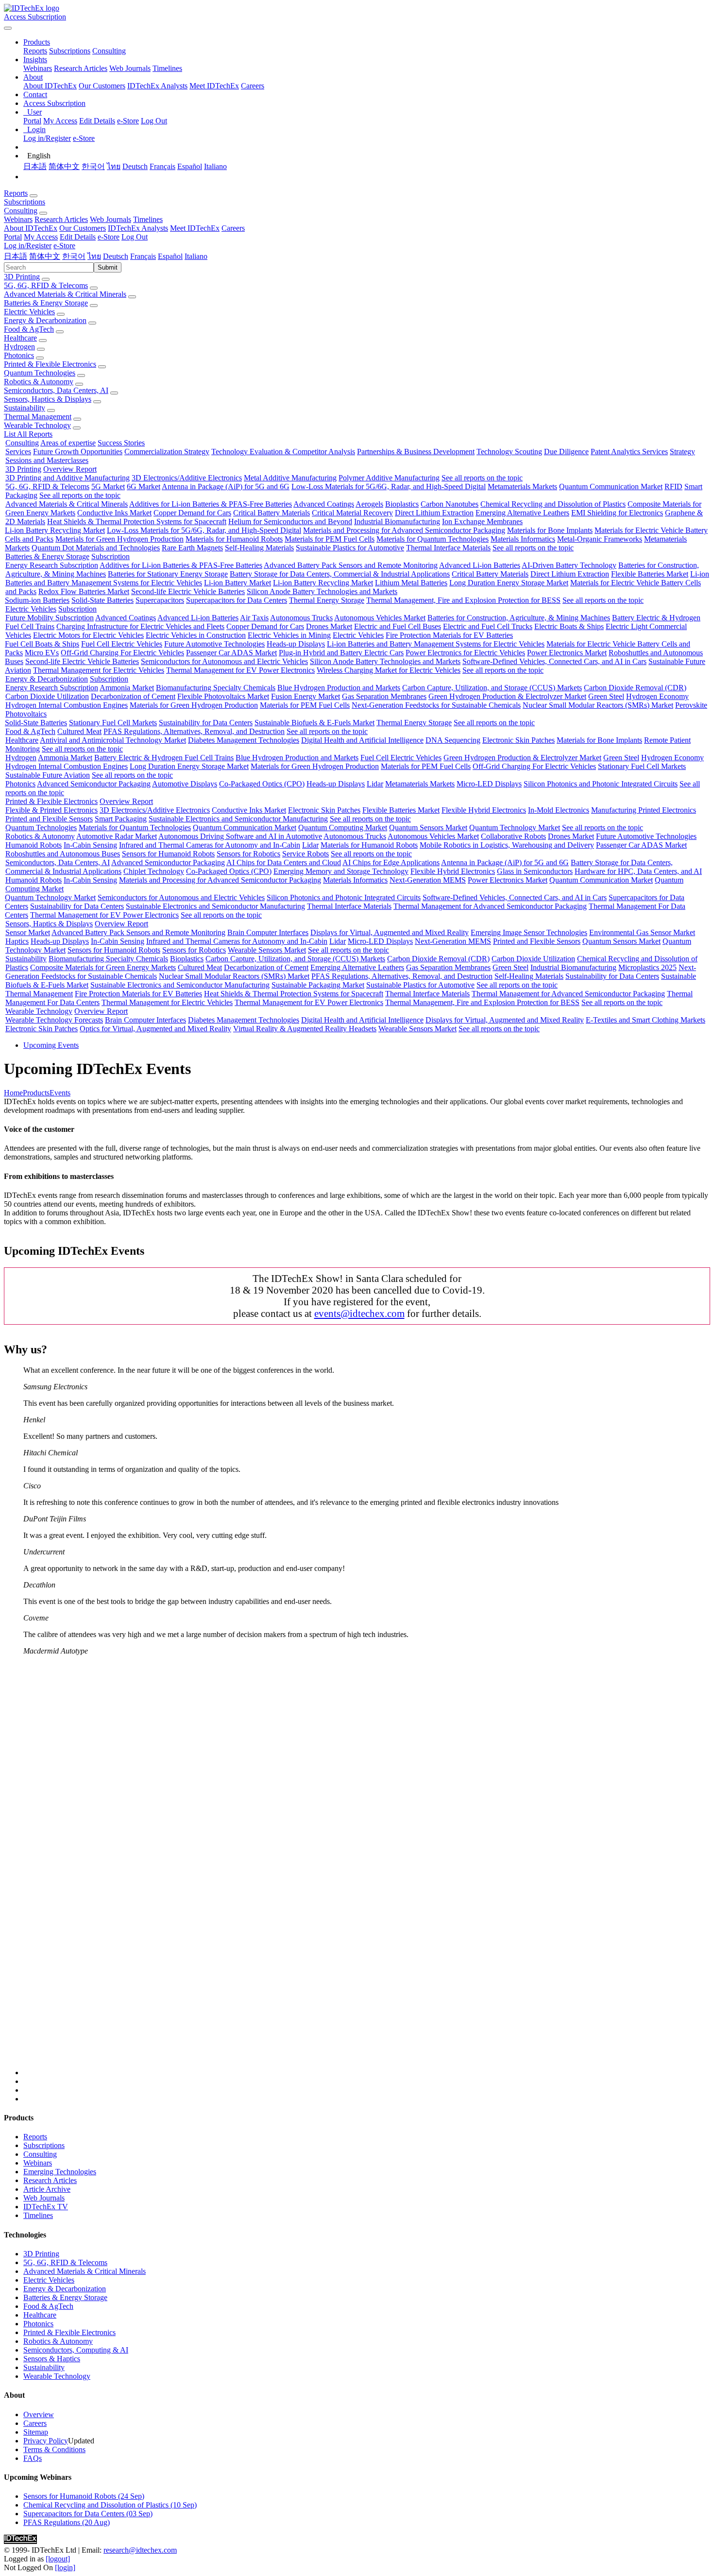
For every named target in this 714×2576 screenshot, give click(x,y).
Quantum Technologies (40, 373)
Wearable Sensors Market (267, 950)
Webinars (38, 68)
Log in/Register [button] (28, 246)
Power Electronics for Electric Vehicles (465, 653)
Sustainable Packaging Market (318, 985)
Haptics (17, 941)
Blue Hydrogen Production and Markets (339, 688)
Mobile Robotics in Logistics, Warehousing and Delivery (507, 845)
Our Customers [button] (83, 228)
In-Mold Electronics (559, 810)
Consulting (109, 51)
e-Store (128, 121)
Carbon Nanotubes (450, 504)
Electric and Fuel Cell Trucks (488, 626)
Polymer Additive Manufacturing (389, 478)
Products (36, 1093)
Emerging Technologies (60, 2172)
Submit (108, 267)
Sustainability (25, 408)
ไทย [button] (94, 256)
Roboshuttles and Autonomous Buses (63, 854)
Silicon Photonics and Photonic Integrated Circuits (601, 784)
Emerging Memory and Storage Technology (341, 871)
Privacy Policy (46, 2441)
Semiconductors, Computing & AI (76, 2350)
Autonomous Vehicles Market (380, 618)
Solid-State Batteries (102, 600)
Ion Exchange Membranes (482, 521)
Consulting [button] (21, 211)
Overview (39, 2414)
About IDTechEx (50, 86)
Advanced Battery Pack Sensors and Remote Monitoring (351, 565)
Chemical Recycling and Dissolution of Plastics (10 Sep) (110, 2505)
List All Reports (28, 434)
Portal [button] (13, 237)
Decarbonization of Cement (133, 696)
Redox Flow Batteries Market (84, 591)
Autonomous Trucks (301, 618)
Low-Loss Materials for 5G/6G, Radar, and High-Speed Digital (389, 486)
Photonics (19, 355)
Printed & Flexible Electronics (50, 364)
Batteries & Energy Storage (46, 303)
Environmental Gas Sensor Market (642, 932)
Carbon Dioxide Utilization (47, 696)
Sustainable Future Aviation (48, 775)
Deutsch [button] (116, 256)
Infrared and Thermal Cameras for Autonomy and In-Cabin (210, 845)
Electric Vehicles (29, 312)
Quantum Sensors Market (428, 827)
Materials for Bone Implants (550, 530)
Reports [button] (16, 193)
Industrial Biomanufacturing (397, 521)
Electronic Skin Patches (518, 740)
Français (162, 166)
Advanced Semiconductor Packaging (94, 784)
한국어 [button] (74, 256)
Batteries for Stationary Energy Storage (168, 574)
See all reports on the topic (482, 478)
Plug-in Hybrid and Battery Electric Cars (341, 653)
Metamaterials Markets (522, 486)
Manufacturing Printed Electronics (644, 810)
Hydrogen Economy (657, 696)
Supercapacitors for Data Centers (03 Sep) (88, 2514)
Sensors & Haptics (52, 2359)
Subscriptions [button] (25, 202)
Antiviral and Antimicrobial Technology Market (113, 740)
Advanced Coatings (324, 504)
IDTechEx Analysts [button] (138, 228)
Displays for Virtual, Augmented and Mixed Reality (390, 932)
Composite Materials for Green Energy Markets (103, 967)
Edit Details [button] (78, 237)
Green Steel (606, 696)
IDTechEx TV (46, 2207)
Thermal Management (38, 417)
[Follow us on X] (367, 1870)
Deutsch (135, 166)
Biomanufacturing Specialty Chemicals (216, 688)
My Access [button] (41, 237)
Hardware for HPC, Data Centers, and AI (638, 871)
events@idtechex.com (359, 1313)
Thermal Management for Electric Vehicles (99, 670)
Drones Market (329, 626)
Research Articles (81, 68)
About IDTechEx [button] (31, 228)
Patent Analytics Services (629, 452)
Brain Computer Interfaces (268, 932)
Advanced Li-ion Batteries (480, 565)
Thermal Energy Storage (327, 600)
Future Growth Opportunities (78, 452)
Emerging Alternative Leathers (522, 513)
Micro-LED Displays (489, 784)
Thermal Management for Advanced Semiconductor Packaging (490, 906)
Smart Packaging (121, 819)
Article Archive (47, 2189)
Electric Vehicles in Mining (289, 635)
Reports (35, 51)
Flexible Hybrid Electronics (484, 810)
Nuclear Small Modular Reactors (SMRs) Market (598, 705)
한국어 (93, 166)
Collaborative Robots (513, 836)
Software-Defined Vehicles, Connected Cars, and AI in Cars (554, 661)
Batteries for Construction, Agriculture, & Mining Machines (519, 618)
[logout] (58, 2559)
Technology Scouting (509, 452)
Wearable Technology (37, 425)
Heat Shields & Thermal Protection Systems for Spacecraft (137, 521)
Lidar (375, 784)
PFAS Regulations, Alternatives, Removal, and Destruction (194, 731)
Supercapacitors (160, 600)
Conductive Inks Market (114, 513)
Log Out (154, 121)
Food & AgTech (29, 329)
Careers (253, 86)
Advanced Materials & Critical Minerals (65, 294)
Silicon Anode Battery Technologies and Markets (322, 591)
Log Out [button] (135, 237)
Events (60, 1093)
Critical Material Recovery (352, 513)
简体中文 (64, 166)
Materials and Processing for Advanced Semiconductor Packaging (404, 530)
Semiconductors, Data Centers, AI (56, 390)
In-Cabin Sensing (90, 845)
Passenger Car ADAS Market (231, 653)
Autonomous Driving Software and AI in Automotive (240, 836)
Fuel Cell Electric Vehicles (122, 644)
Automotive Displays (185, 784)
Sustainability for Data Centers (206, 723)
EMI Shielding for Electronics (617, 513)
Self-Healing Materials (259, 548)
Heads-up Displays (296, 644)
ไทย (114, 166)
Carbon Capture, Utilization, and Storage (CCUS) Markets (492, 688)
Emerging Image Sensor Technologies (529, 932)
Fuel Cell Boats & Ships (42, 644)
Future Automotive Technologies (214, 644)
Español (190, 166)
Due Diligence (566, 452)
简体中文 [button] (45, 256)
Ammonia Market (127, 688)
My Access (60, 121)
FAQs (33, 2458)
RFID (673, 486)
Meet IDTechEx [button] (195, 228)
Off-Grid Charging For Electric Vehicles (122, 653)
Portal (32, 121)
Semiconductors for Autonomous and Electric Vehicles (224, 661)
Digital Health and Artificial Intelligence (362, 740)
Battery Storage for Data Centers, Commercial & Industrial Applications (340, 574)
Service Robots (306, 854)
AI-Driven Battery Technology (569, 565)
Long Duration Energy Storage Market (509, 583)
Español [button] (170, 256)
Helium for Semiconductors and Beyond (290, 521)
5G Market (108, 486)
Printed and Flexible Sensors (49, 819)
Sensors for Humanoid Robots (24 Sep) (84, 2496)
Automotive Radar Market (117, 836)
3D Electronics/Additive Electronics (187, 478)
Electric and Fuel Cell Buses (398, 626)
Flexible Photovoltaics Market (223, 696)
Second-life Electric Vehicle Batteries (188, 591)
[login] (65, 2567)
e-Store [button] (109, 237)
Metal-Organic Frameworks (600, 539)
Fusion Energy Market (306, 696)
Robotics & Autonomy (39, 382)
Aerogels (369, 504)
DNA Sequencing (453, 740)
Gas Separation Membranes (384, 696)
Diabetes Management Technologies (244, 740)
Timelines (167, 68)
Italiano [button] (196, 256)
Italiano (215, 166)
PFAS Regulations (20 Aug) (67, 2522)
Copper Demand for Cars (192, 513)
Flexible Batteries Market (650, 574)
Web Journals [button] (110, 219)
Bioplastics (402, 504)
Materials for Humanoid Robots (234, 539)
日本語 (35, 166)
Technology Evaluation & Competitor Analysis (283, 452)
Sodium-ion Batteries (37, 600)
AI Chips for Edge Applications (391, 862)
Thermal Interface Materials (448, 548)
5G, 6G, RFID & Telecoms (46, 285)
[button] (37, 42)
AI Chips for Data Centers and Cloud (284, 862)
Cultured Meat (79, 731)
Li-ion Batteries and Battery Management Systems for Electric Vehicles (436, 644)
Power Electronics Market (567, 653)
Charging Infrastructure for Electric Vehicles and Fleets (140, 626)
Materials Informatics (523, 539)
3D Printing (22, 277)
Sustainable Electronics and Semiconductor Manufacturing (238, 819)
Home (13, 1093)
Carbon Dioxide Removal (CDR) (635, 688)
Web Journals (130, 68)
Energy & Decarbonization (45, 320)
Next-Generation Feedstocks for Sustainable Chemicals (436, 705)
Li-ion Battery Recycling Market (55, 530)
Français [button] (143, 256)
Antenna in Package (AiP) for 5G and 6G (226, 486)
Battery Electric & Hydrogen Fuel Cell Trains (164, 758)
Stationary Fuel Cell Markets (113, 723)
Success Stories (121, 443)
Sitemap (36, 2432)
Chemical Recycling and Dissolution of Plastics (553, 504)
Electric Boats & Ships (569, 626)
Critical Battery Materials (272, 513)
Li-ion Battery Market (238, 583)
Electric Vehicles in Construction (196, 635)
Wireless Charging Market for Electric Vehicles (389, 670)
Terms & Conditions (54, 2449)
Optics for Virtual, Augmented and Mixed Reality (155, 1029)
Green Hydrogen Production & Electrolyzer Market (507, 696)
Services (18, 452)
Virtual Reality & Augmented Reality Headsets (305, 1029)
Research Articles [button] (61, 219)
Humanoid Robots (34, 845)
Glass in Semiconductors (535, 871)
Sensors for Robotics (248, 854)
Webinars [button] (18, 219)
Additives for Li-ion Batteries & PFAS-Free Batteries (211, 504)
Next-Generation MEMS (428, 880)
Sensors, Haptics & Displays (48, 399)
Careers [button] (233, 228)
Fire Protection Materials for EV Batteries (449, 635)
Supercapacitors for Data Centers (237, 600)
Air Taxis (254, 618)
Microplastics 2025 (647, 967)
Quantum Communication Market (611, 486)
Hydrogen (19, 347)
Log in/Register (47, 138)
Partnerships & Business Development (416, 452)
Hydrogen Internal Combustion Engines (67, 705)
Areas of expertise (68, 443)
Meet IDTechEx (214, 86)
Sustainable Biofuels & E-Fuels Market (314, 723)
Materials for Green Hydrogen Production (119, 539)
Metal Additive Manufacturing (290, 478)
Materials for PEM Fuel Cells (330, 539)
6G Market (144, 486)
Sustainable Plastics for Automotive (350, 548)
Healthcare (20, 338)
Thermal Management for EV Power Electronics (240, 670)
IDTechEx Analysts (157, 86)
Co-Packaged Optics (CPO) (262, 784)
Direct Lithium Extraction (434, 513)
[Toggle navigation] (8, 28)
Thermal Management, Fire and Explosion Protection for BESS (463, 600)
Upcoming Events (51, 1045)
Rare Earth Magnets (192, 548)
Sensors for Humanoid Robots (168, 854)
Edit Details (97, 121)
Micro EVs (42, 653)
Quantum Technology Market (515, 827)
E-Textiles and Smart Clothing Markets (646, 1020)
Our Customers (102, 86)
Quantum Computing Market (343, 827)
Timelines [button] (148, 219)
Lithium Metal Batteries (411, 583)
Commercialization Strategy (167, 452)
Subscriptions (70, 51)
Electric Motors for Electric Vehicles (88, 635)
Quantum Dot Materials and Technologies (96, 548)
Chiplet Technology (154, 871)
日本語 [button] (16, 256)
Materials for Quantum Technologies (433, 539)
